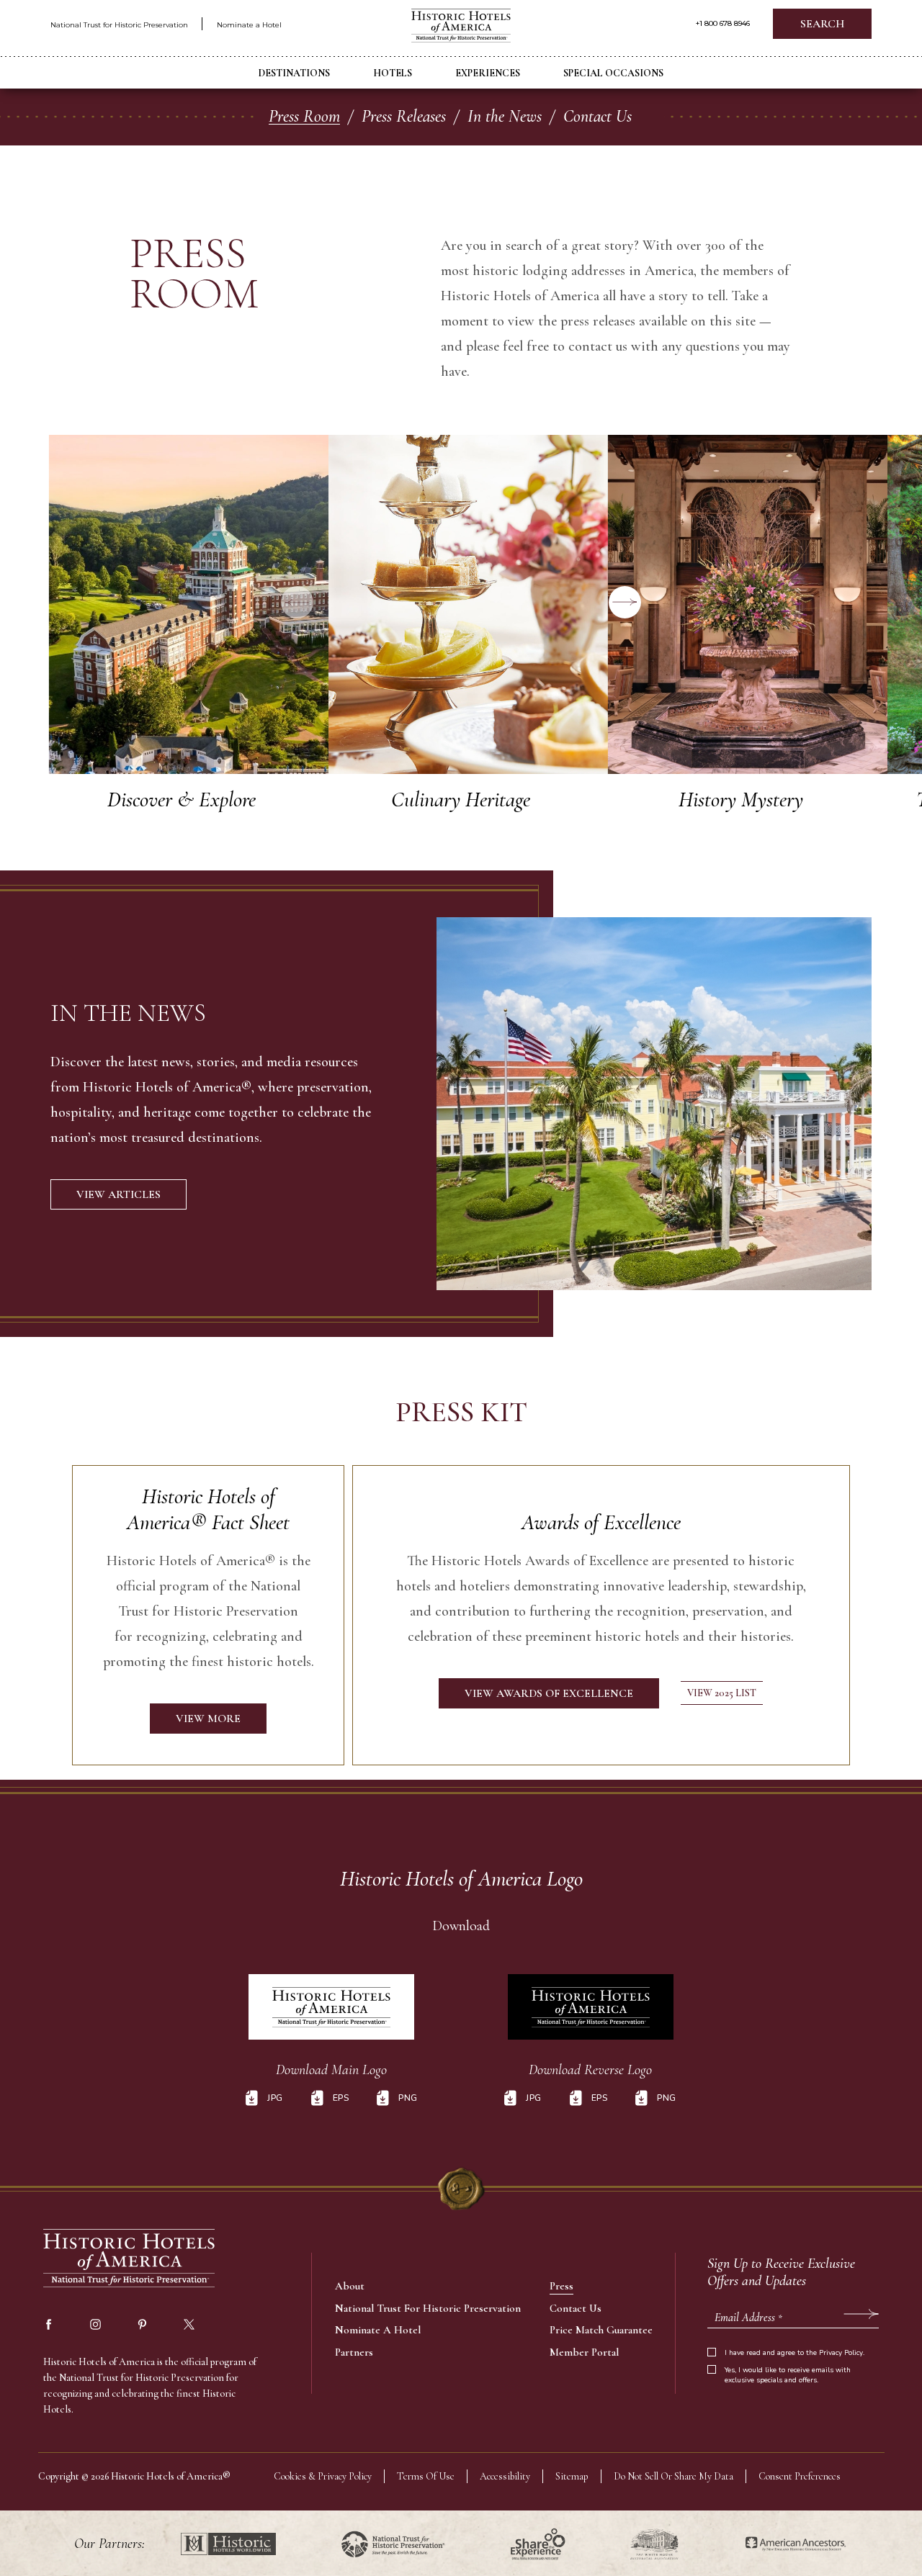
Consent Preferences (800, 2476)
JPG (275, 2098)
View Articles (118, 1194)
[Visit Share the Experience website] (538, 2544)
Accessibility (505, 2476)
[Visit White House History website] (654, 2544)
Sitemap (572, 2476)
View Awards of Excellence (549, 1693)
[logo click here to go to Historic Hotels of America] (130, 2260)
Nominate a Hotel (249, 25)
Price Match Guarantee (601, 2330)
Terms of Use (426, 2476)
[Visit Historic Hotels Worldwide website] (228, 2544)
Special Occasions (613, 73)
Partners (354, 2352)
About (350, 2286)
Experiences (488, 73)
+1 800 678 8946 (723, 24)
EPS (341, 2098)
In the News (505, 116)
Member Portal (584, 2352)
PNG (408, 2098)
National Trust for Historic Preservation (119, 25)
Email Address (748, 2318)
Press (561, 2286)
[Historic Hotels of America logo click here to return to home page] (461, 27)
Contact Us (597, 116)
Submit (861, 2314)
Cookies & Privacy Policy (323, 2476)
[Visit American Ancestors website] (796, 2544)
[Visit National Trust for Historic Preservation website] (393, 2544)
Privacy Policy (841, 2353)
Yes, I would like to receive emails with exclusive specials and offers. (788, 2375)
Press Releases (404, 116)
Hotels (393, 73)
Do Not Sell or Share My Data (673, 2476)
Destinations (294, 73)
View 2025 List (722, 1693)
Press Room (304, 116)
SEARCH (822, 24)
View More (189, 604)
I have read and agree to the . (795, 2353)
